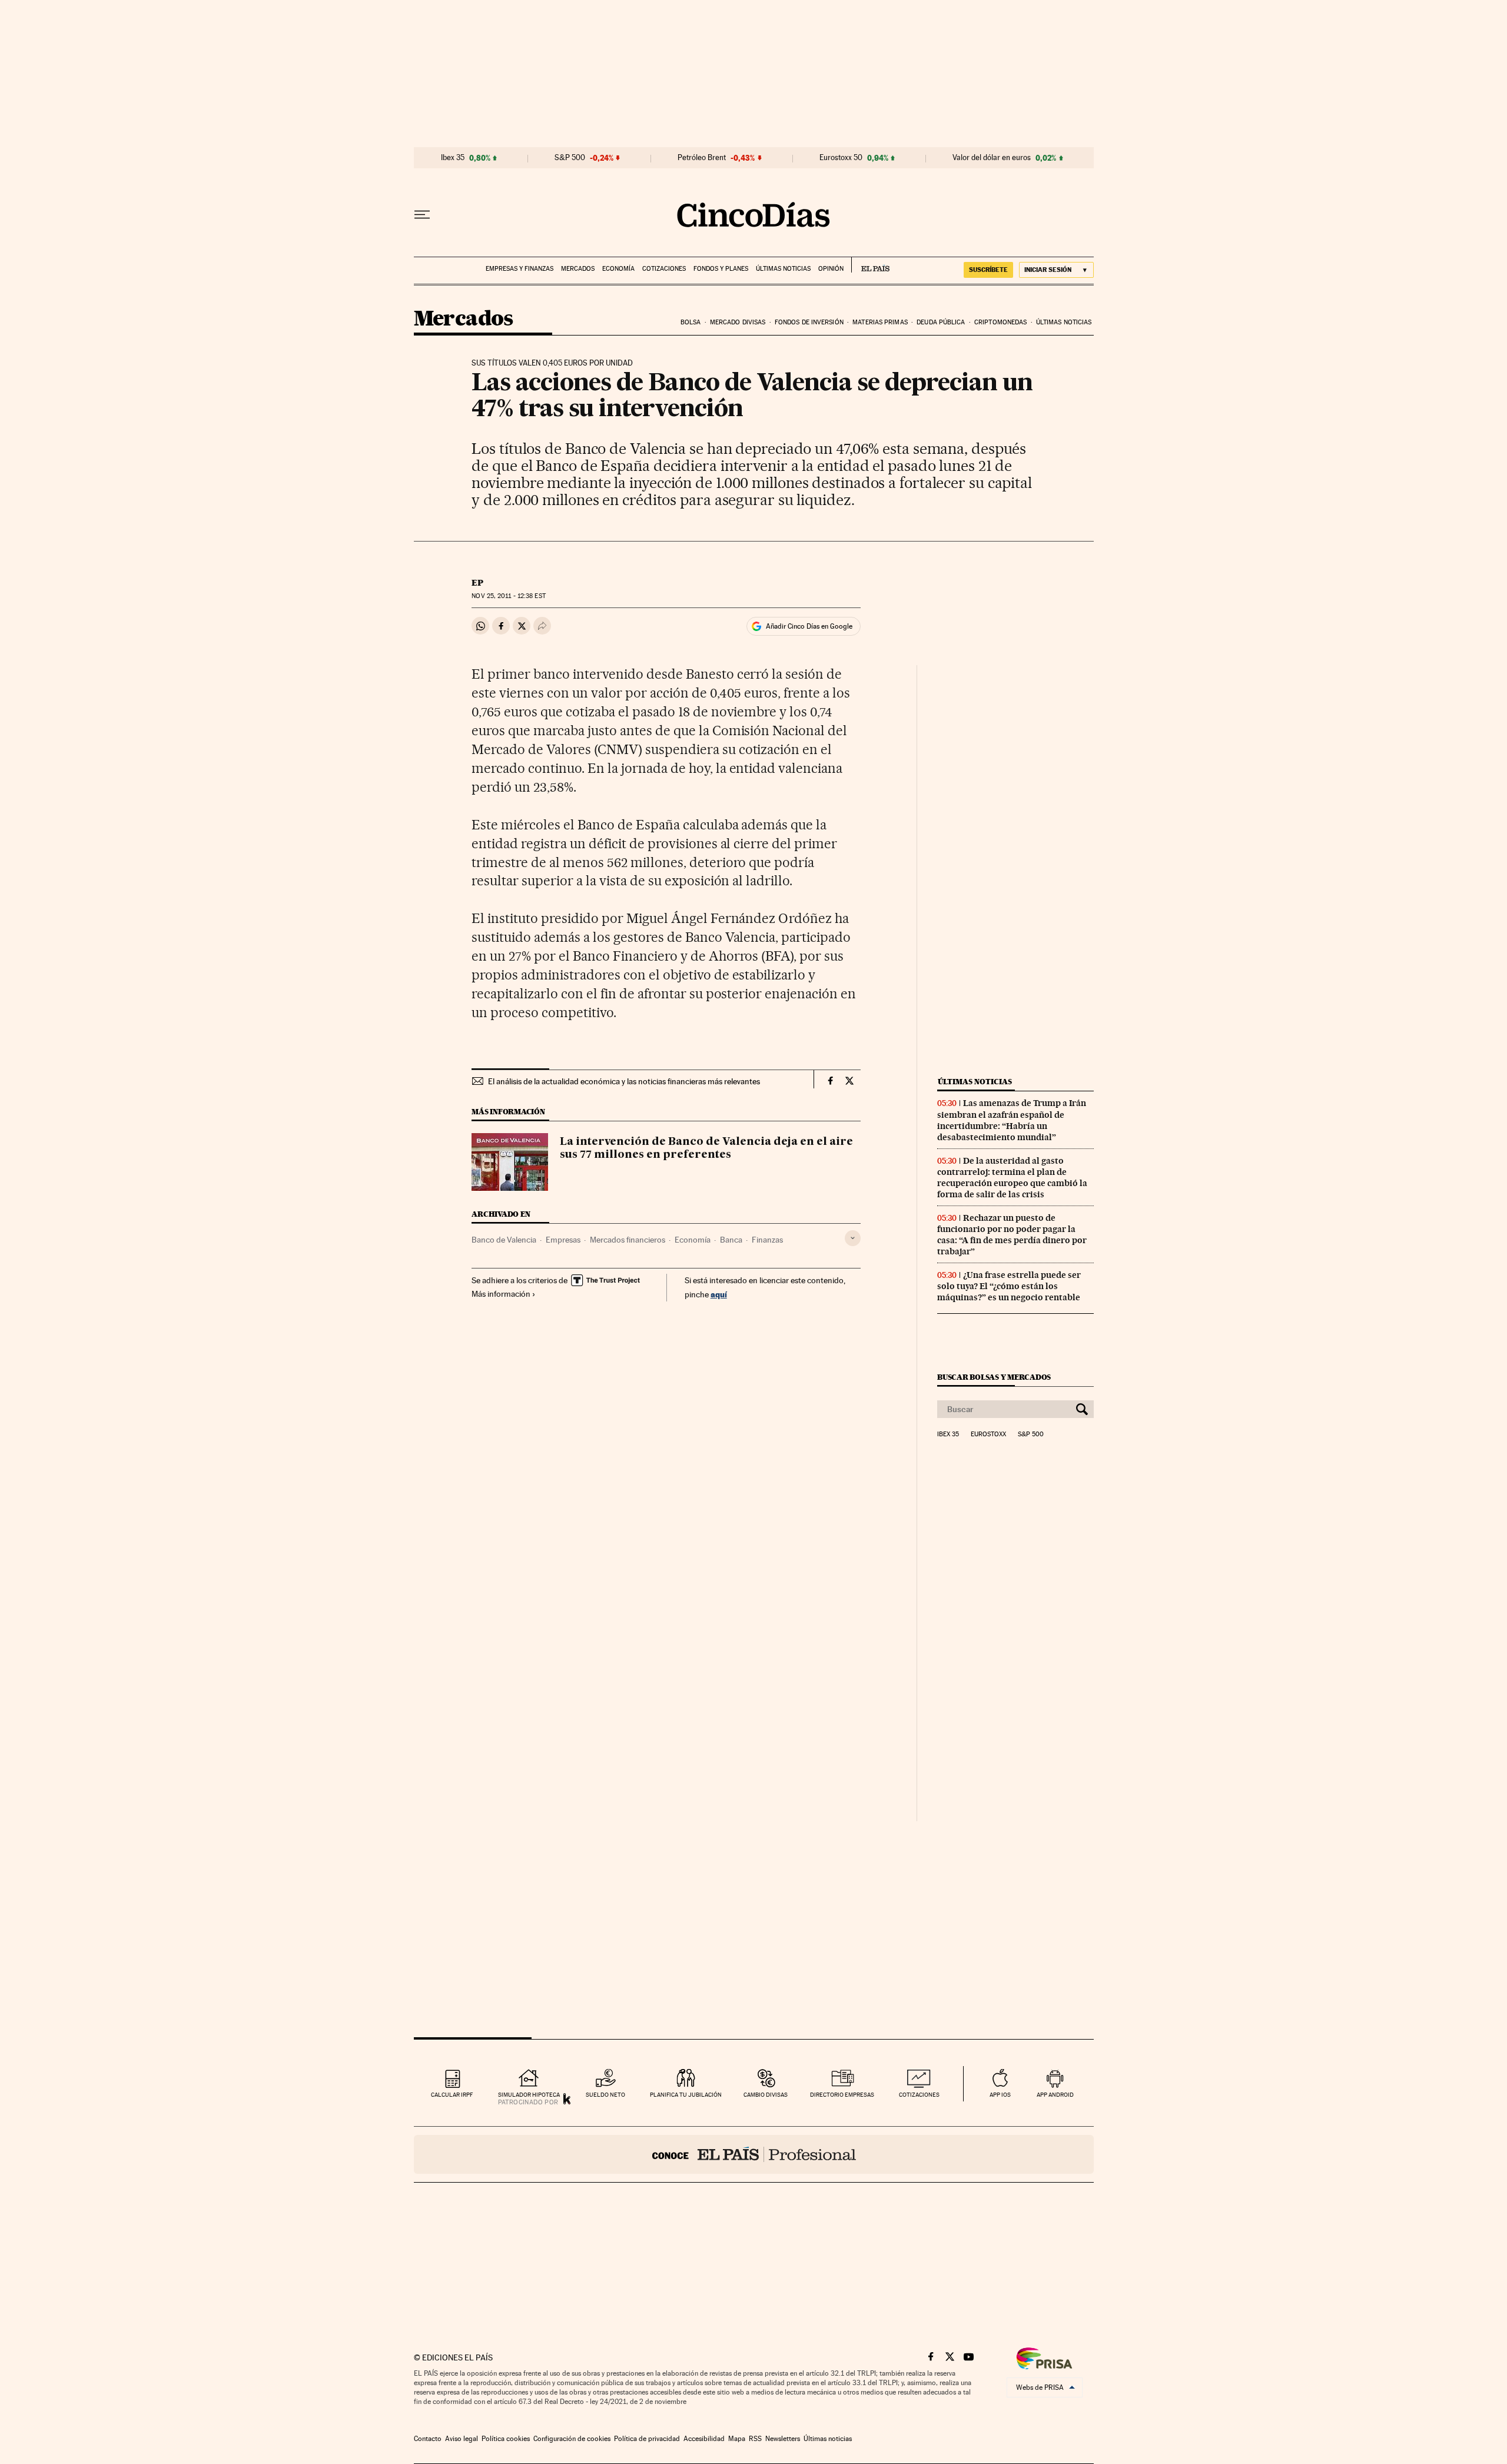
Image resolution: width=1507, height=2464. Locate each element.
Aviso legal (462, 2439)
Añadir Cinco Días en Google (809, 626)
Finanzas (767, 1240)
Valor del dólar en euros (992, 158)
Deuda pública (941, 322)
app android (1055, 2095)
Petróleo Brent (702, 158)
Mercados (578, 269)
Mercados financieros (628, 1240)
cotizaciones (919, 2095)
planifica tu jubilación (686, 2095)
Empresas (563, 1240)
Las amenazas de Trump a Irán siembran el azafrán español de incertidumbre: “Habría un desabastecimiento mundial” (1012, 1120)
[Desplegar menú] (422, 215)
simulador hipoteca (529, 2095)
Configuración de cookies (572, 2439)
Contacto (428, 2439)
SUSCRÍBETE (988, 270)
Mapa (737, 2439)
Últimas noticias (783, 269)
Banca (731, 1240)
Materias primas (880, 322)
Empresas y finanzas (520, 269)
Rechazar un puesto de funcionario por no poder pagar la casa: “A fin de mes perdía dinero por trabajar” (1012, 1235)
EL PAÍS (870, 265)
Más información (501, 1294)
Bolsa (691, 322)
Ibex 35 (453, 158)
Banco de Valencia (504, 1240)
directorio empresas (842, 2095)
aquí (719, 1294)
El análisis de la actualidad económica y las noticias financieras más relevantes (624, 1081)
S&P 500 (570, 158)
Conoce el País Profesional (754, 2154)
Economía (618, 269)
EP (477, 583)
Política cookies (506, 2439)
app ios (1000, 2095)
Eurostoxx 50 (841, 158)
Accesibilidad (704, 2439)
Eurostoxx (988, 1434)
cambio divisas (766, 2095)
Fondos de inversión (809, 322)
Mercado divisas (738, 322)
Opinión (831, 269)
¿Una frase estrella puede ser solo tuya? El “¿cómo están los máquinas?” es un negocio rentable (1009, 1286)
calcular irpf (452, 2095)
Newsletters (783, 2439)
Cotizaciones (664, 269)
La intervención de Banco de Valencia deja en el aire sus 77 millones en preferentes (706, 1148)
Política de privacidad (647, 2439)
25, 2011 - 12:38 (508, 596)
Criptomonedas (1000, 322)
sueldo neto (605, 2095)
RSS (755, 2439)
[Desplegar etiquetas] (853, 1238)
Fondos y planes (721, 269)
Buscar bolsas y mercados (994, 1377)
